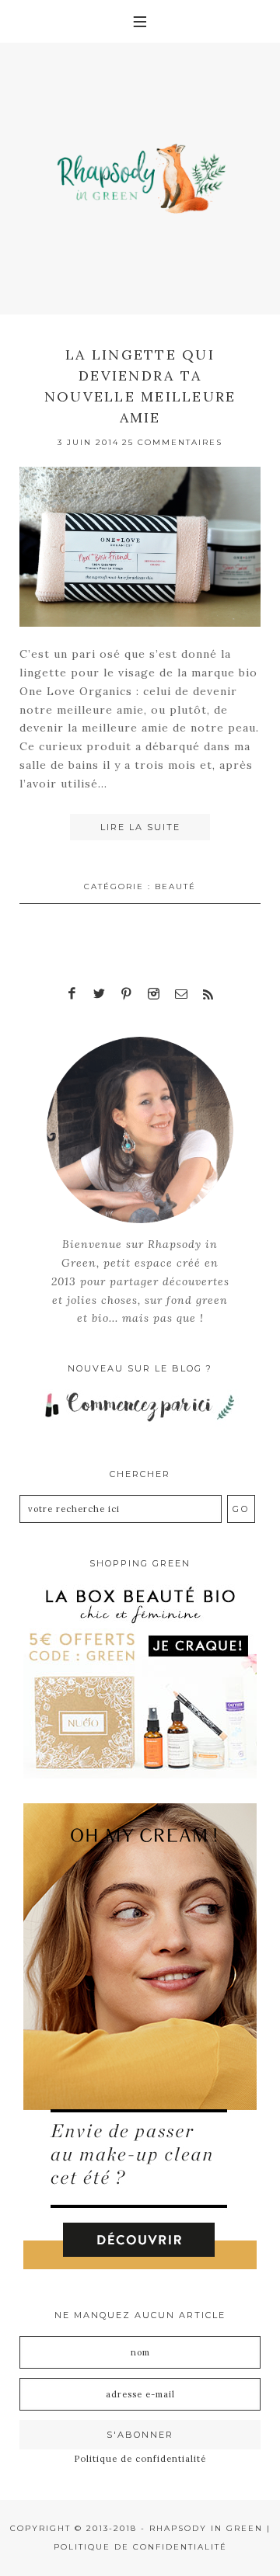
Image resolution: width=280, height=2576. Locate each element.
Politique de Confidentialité (140, 2547)
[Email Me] (181, 994)
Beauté (175, 886)
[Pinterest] (127, 994)
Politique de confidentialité (140, 2459)
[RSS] (208, 994)
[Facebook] (72, 994)
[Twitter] (100, 994)
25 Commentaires (172, 442)
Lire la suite (140, 827)
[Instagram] (154, 994)
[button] (140, 21)
